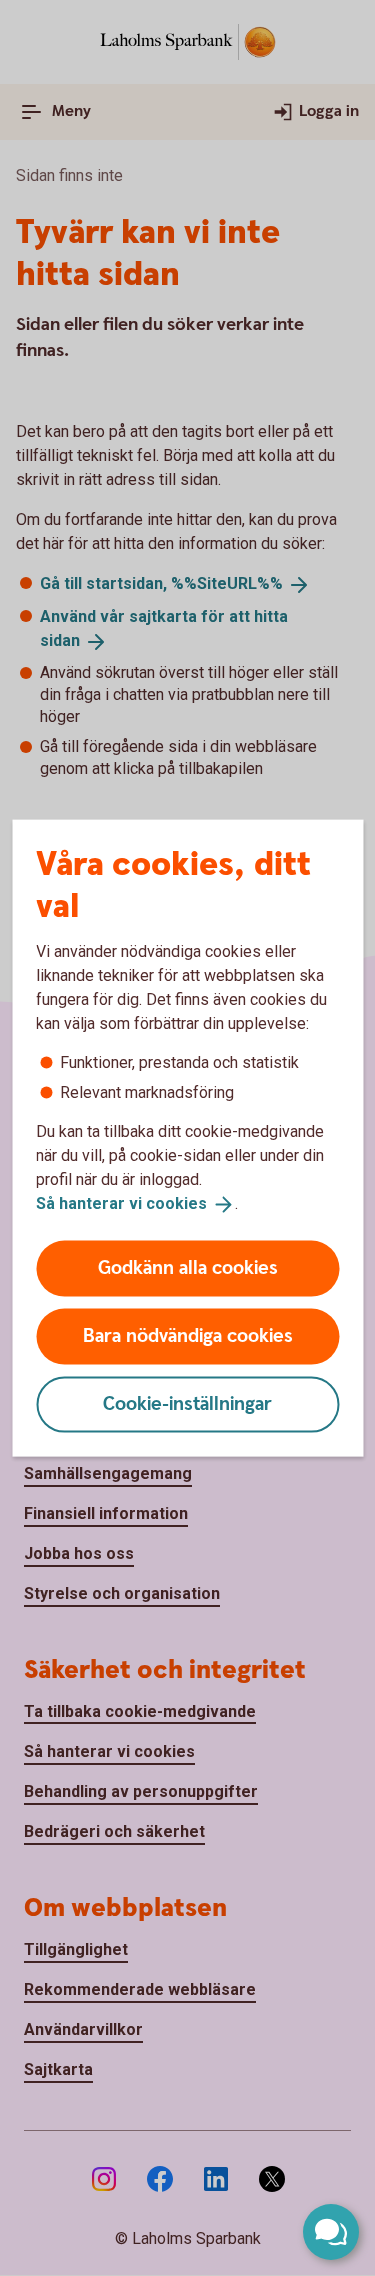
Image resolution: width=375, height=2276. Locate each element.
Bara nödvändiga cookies (188, 1335)
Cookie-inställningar (187, 1403)
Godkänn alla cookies (188, 1267)
